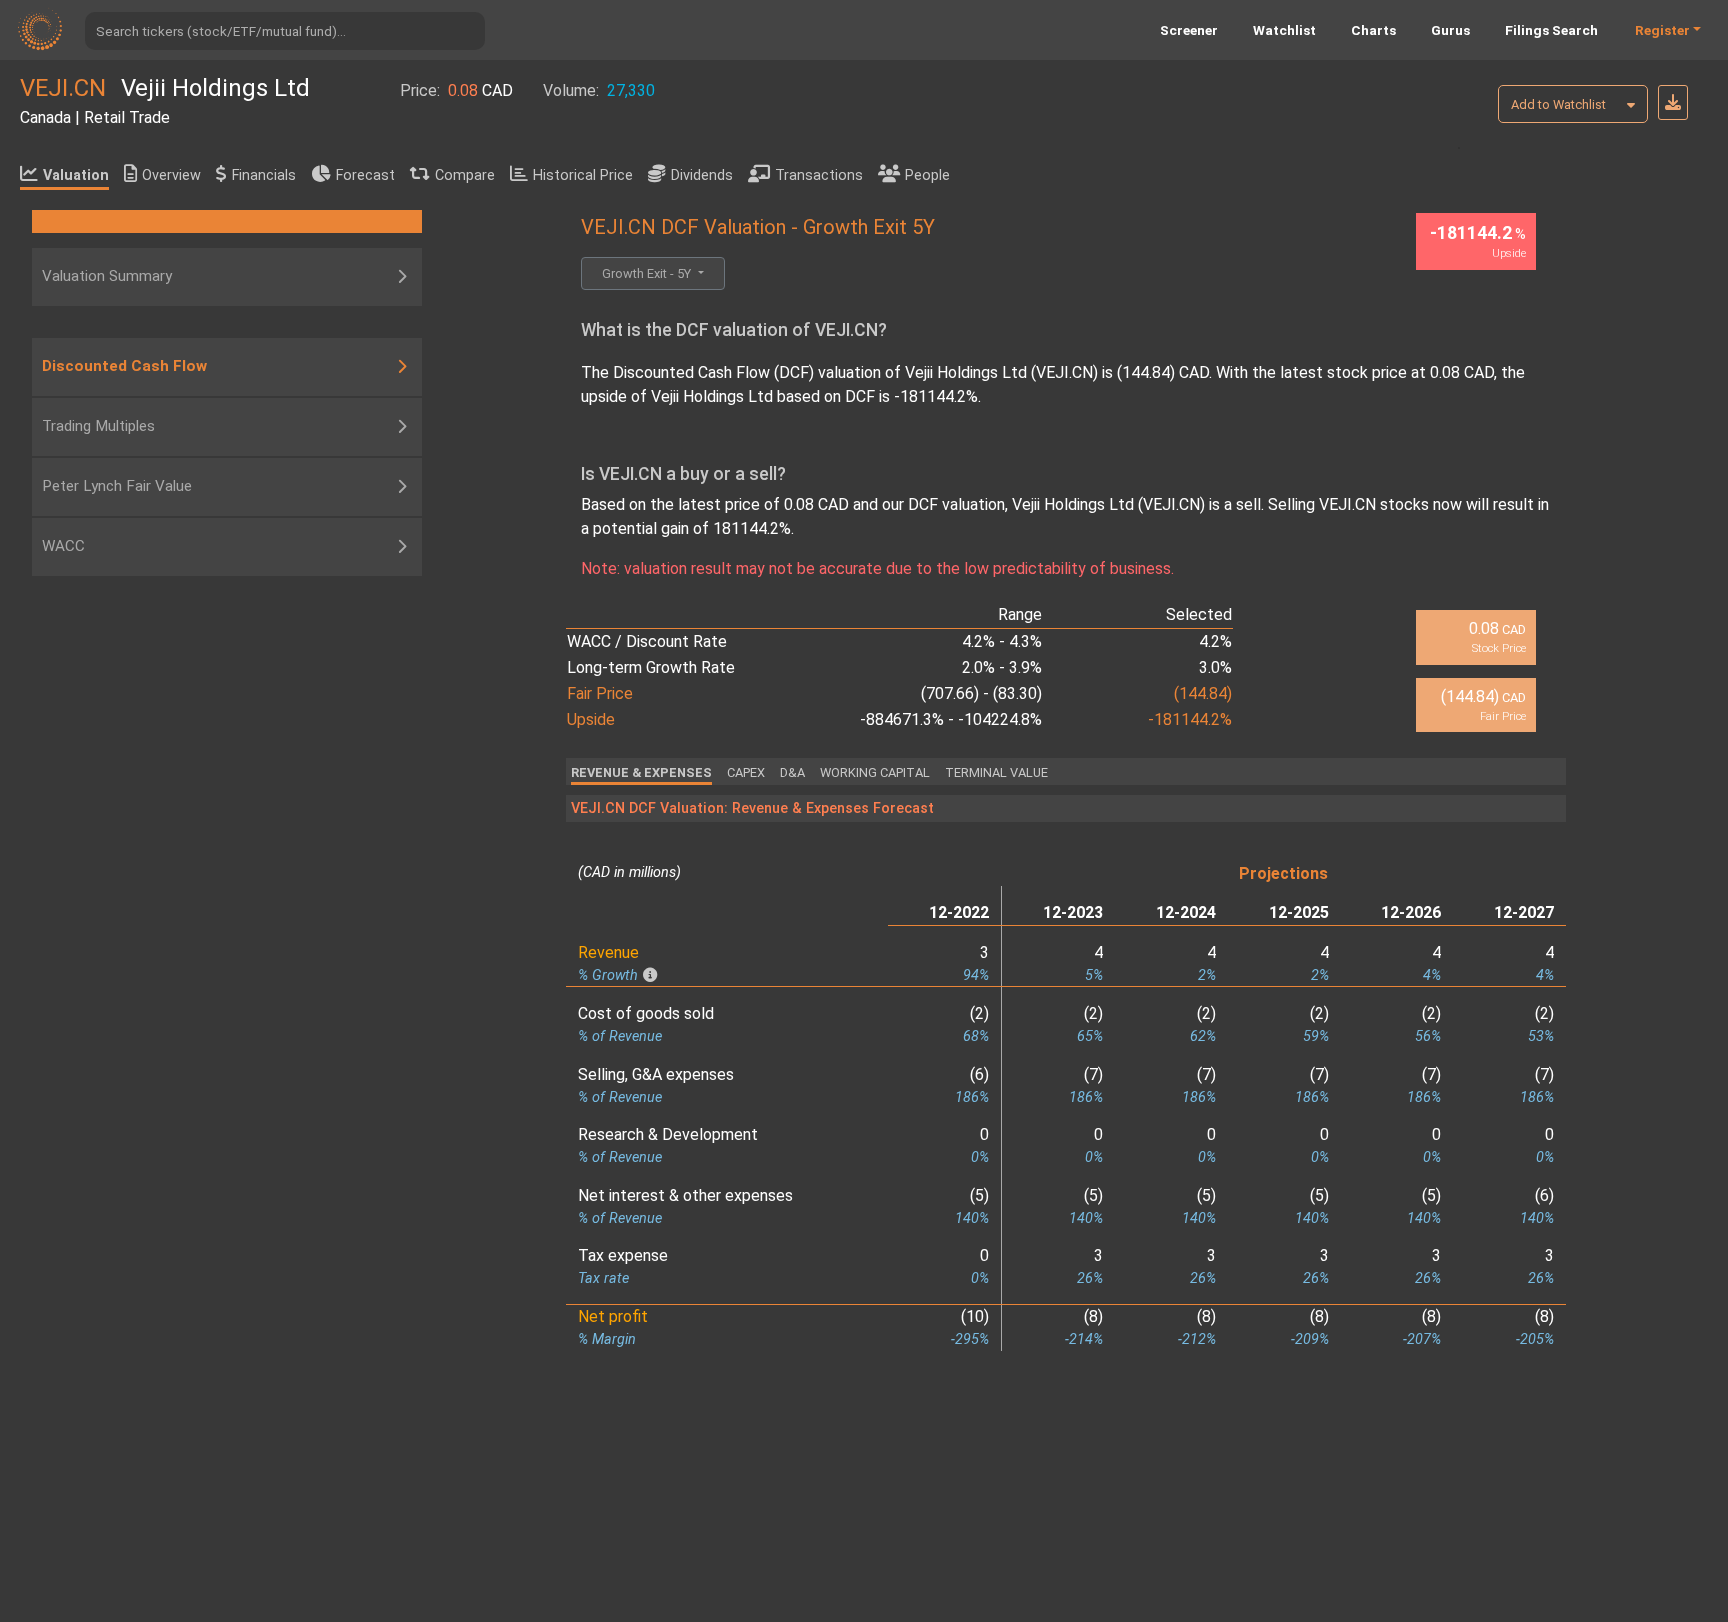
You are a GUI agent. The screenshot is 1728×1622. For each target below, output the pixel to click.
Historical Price (583, 175)
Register (1662, 30)
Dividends (702, 175)
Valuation (76, 175)
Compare (465, 175)
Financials (264, 175)
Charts (1373, 30)
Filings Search (1551, 30)
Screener (1189, 30)
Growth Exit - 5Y (648, 273)
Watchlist (1284, 30)
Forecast (365, 175)
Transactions (819, 175)
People (927, 175)
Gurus (1450, 30)
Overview (171, 175)
